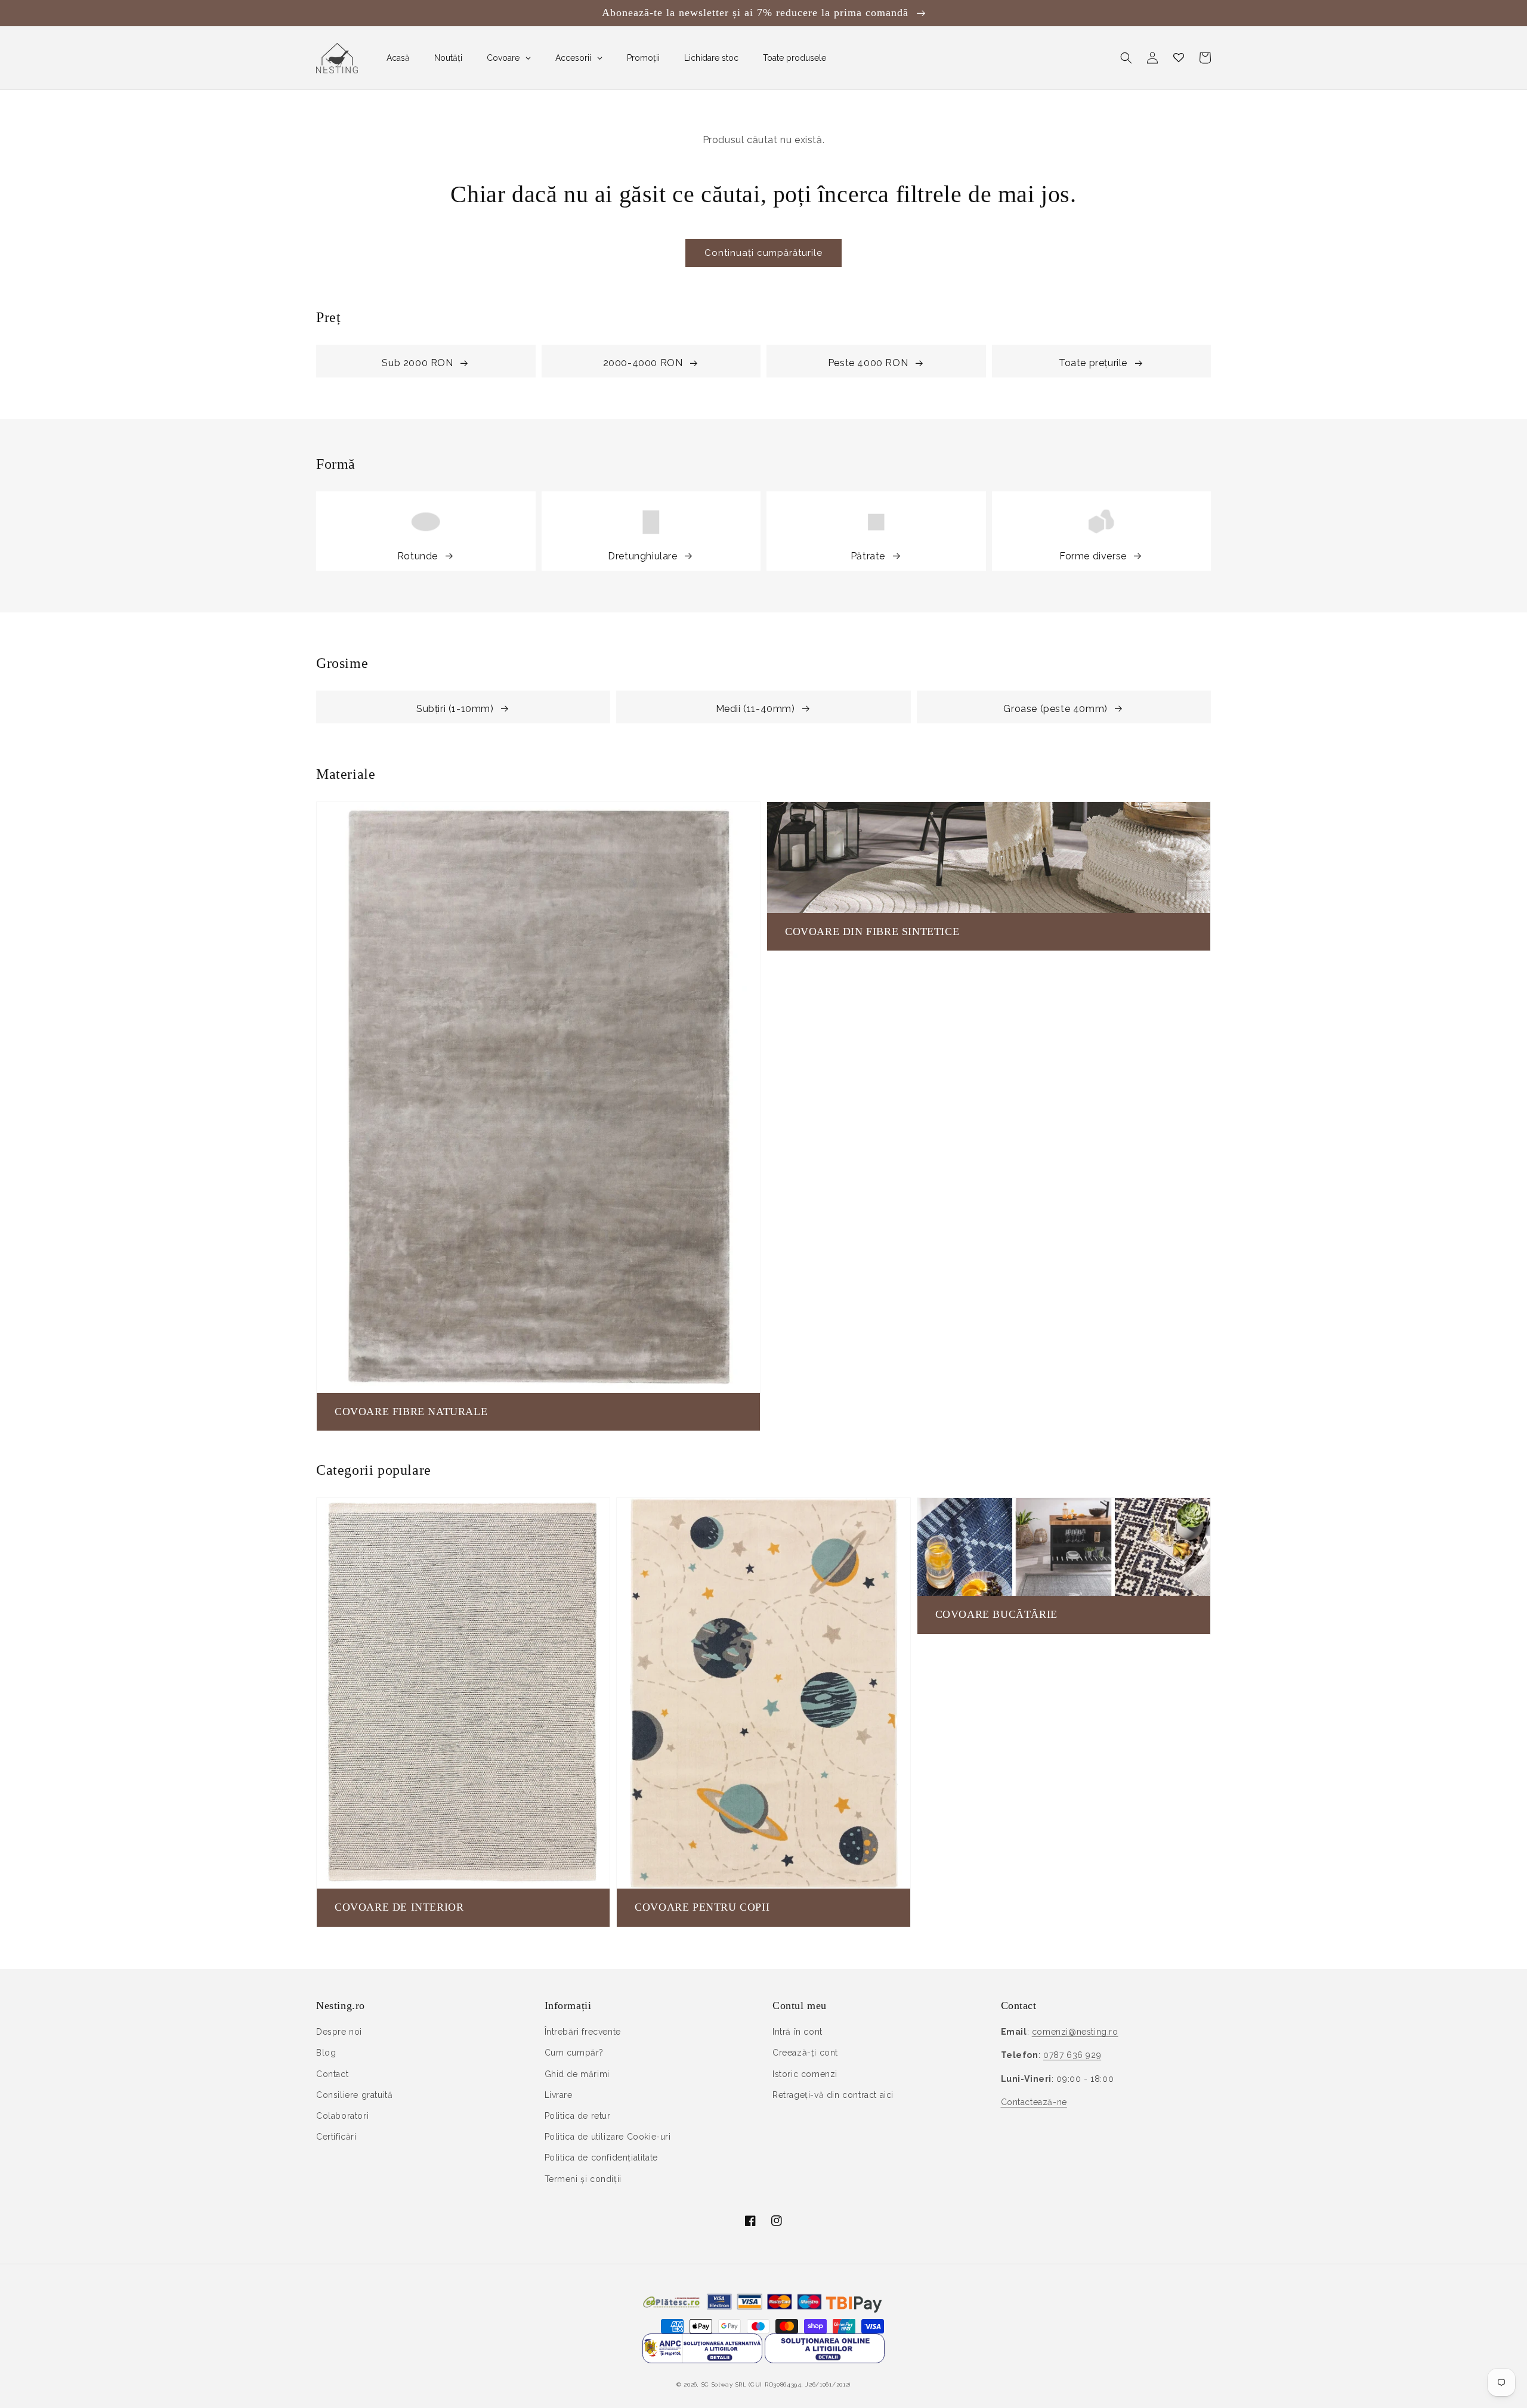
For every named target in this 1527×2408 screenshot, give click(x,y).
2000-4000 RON (643, 363)
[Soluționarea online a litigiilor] (825, 2360)
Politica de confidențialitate (601, 2158)
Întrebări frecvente (583, 2032)
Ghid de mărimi (577, 2074)
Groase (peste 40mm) (1055, 709)
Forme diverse (1093, 556)
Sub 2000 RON (417, 363)
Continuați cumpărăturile (763, 253)
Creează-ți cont (805, 2053)
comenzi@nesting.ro (1075, 2032)
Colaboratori (342, 2116)
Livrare (559, 2095)
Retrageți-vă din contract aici (833, 2095)
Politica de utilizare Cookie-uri (608, 2137)
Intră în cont (797, 2032)
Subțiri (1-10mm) (455, 709)
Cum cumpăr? (574, 2053)
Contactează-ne (1034, 2102)
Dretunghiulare (642, 556)
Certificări (336, 2137)
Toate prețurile (1093, 363)
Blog (326, 2053)
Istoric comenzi (805, 2074)
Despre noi (339, 2032)
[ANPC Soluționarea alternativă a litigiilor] (702, 2360)
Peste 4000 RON (868, 363)
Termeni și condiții (583, 2179)
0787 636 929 (1072, 2055)
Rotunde (418, 556)
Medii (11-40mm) (755, 709)
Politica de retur (578, 2116)
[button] (1126, 58)
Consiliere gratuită (354, 2095)
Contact (332, 2074)
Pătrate (868, 556)
